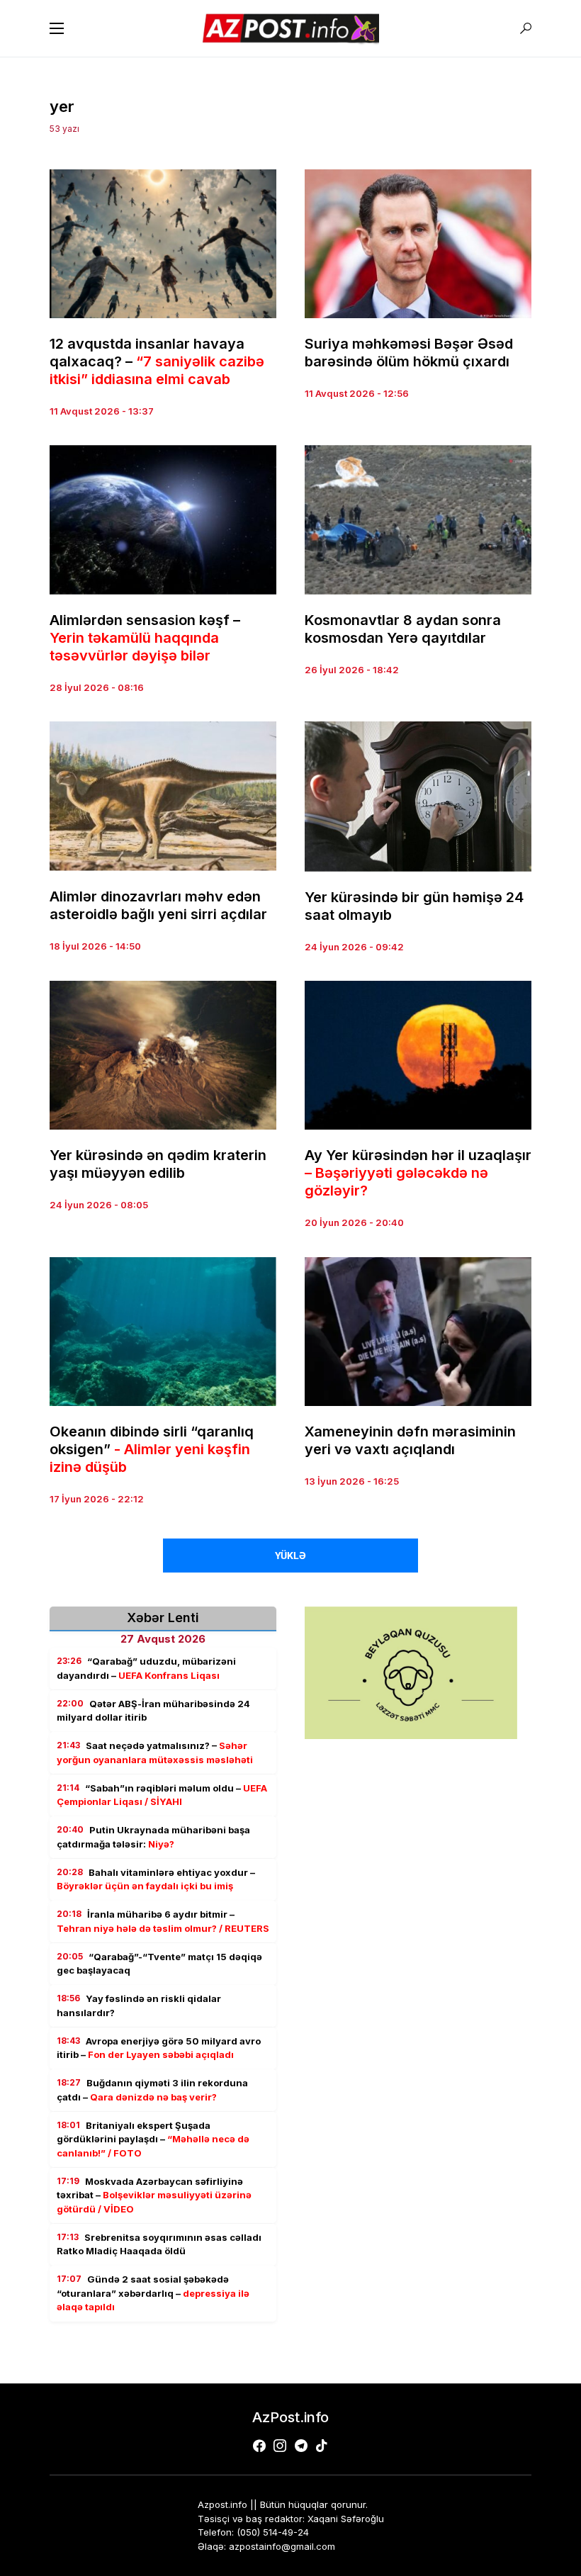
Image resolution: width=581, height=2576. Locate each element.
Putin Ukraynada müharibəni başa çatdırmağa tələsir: (153, 1837)
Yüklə (290, 1556)
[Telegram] (301, 2446)
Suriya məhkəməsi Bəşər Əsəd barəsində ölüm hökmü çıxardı (409, 353)
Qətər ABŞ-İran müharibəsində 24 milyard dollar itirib (153, 1711)
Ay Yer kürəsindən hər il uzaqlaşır (418, 1173)
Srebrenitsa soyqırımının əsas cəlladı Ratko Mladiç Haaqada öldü (159, 2244)
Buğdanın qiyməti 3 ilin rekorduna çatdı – (152, 2090)
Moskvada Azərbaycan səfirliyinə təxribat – (154, 2195)
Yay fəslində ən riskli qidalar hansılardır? (139, 2006)
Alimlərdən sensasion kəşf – (145, 638)
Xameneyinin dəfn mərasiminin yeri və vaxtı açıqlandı (410, 1440)
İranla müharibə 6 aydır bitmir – (163, 1921)
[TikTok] (322, 2446)
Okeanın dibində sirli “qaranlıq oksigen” (152, 1449)
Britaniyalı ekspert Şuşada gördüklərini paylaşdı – (153, 2139)
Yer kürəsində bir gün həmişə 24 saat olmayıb (414, 906)
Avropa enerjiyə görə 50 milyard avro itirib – (159, 2048)
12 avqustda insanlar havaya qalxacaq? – (157, 361)
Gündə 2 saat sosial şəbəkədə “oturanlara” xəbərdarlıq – (153, 2293)
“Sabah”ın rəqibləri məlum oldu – (162, 1795)
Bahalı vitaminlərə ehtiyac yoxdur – (156, 1879)
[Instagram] (280, 2446)
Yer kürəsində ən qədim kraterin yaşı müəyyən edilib (158, 1164)
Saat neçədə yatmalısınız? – (155, 1753)
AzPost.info (290, 2417)
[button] (57, 28)
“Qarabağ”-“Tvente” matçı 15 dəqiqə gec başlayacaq (159, 1964)
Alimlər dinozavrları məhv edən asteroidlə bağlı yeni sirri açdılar (158, 905)
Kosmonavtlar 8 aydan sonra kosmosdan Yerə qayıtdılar (403, 629)
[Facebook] (259, 2446)
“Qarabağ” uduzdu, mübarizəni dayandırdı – (146, 1668)
